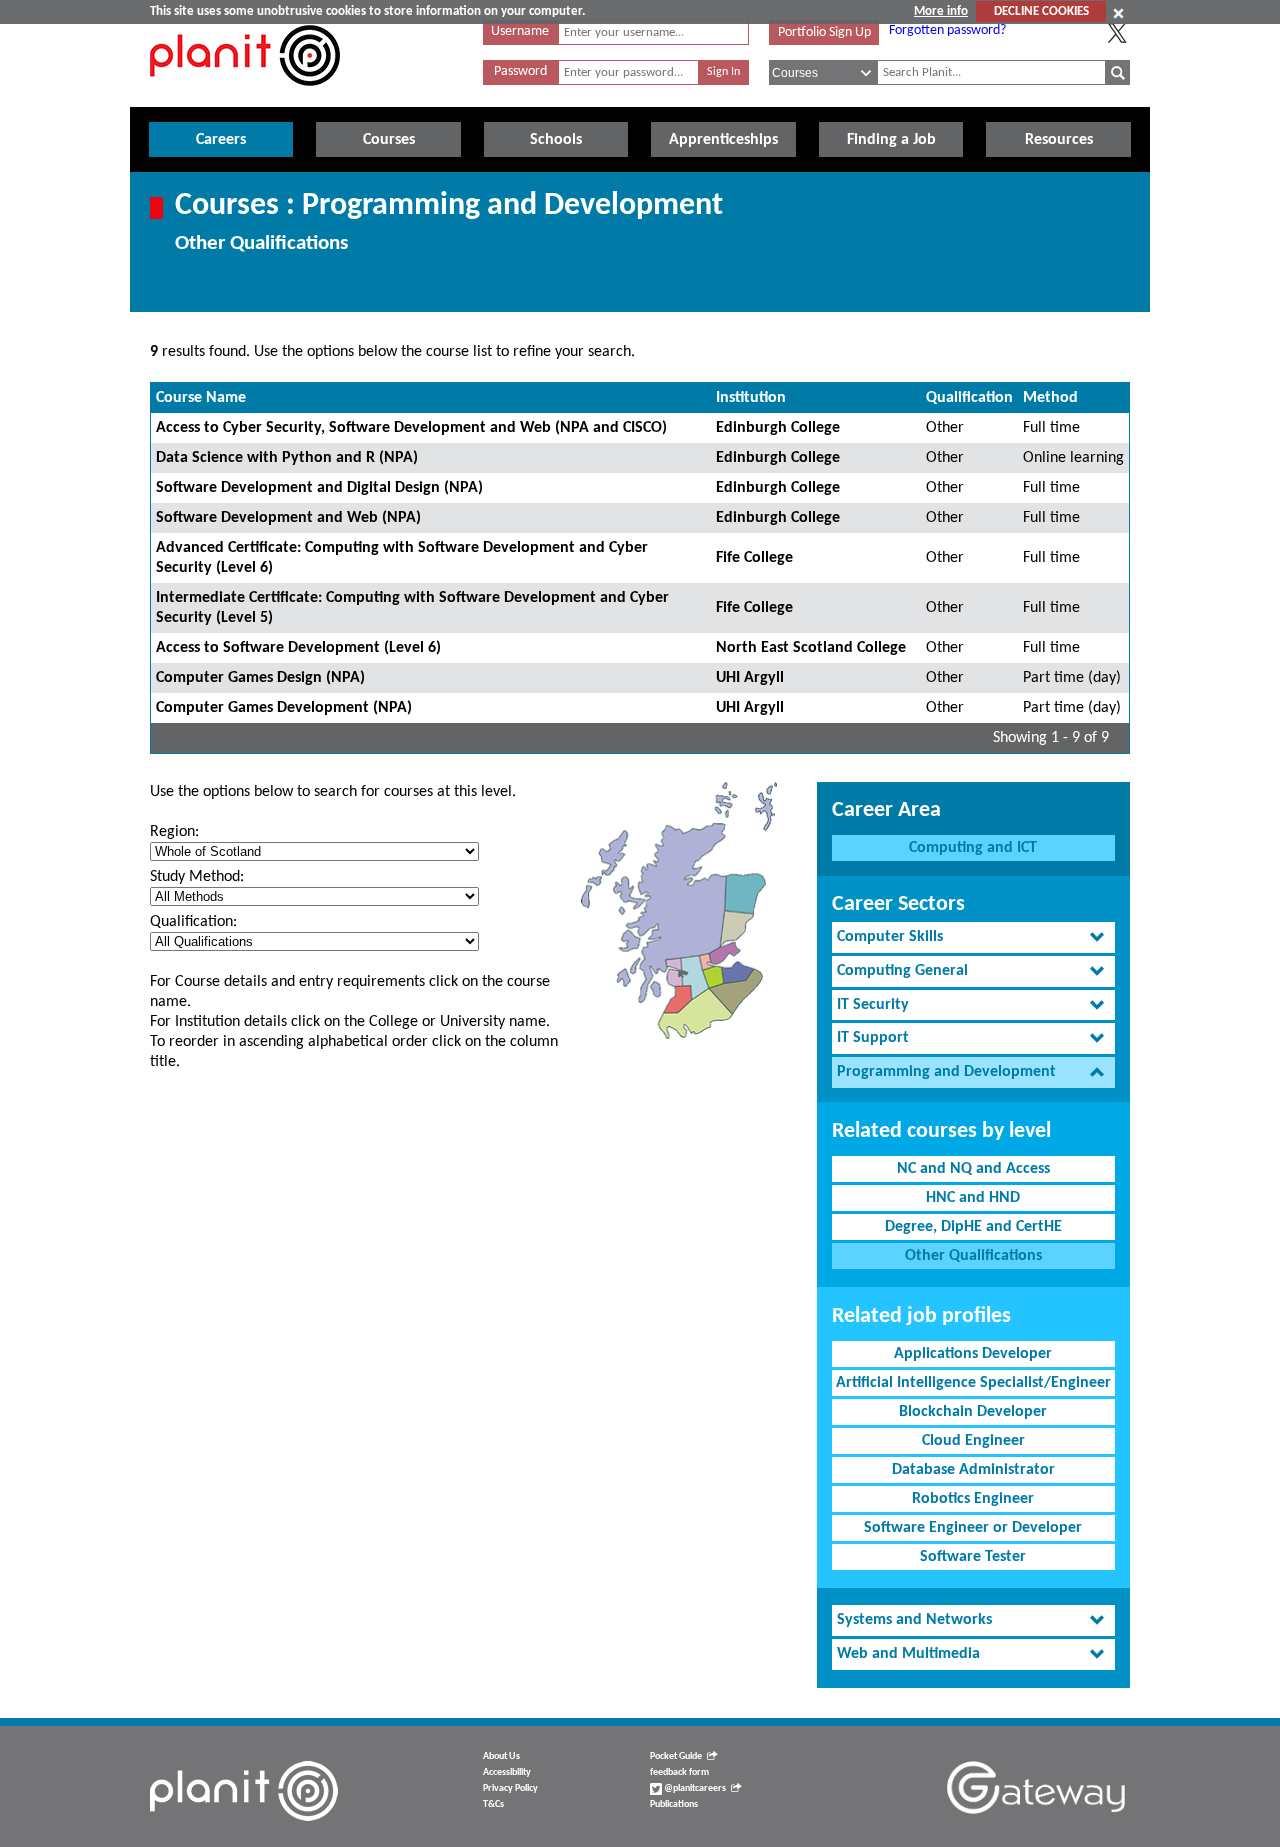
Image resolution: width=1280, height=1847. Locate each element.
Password (520, 71)
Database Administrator (973, 1470)
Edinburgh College (778, 428)
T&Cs (493, 1804)
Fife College (754, 558)
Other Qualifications (973, 1256)
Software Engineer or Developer (973, 1528)
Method (1050, 398)
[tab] (973, 937)
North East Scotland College (811, 648)
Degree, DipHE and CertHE (973, 1227)
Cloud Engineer (973, 1441)
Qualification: (193, 922)
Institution (751, 398)
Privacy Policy (510, 1788)
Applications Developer (973, 1354)
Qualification (969, 398)
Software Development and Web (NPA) (288, 518)
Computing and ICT (973, 848)
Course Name (201, 398)
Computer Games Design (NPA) (260, 678)
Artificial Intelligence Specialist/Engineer (973, 1383)
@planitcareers (694, 1788)
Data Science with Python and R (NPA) (287, 458)
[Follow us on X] (1117, 33)
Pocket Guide (676, 1756)
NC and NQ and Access (973, 1169)
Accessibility (507, 1772)
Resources (1059, 140)
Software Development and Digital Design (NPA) (319, 488)
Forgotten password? (947, 30)
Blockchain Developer (973, 1412)
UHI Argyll (750, 678)
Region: (174, 832)
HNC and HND (973, 1198)
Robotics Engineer (973, 1499)
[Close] (1118, 13)
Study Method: (197, 877)
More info (941, 11)
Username (520, 31)
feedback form (679, 1772)
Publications (674, 1804)
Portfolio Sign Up (824, 32)
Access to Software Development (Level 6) (298, 648)
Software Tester (973, 1557)
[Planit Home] (245, 97)
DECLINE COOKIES (1041, 11)
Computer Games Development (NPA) (284, 708)
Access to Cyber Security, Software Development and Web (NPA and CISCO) (411, 428)
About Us (501, 1756)
